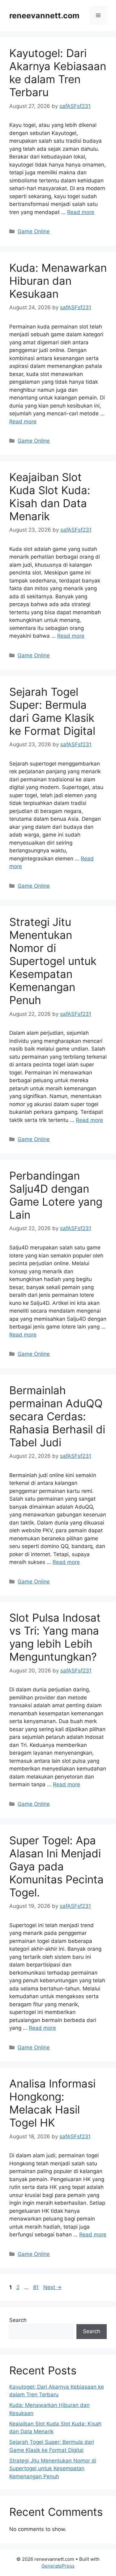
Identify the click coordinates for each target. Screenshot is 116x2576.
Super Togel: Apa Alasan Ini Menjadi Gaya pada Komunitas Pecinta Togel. (56, 1866)
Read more (81, 212)
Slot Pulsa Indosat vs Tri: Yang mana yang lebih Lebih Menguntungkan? (55, 1637)
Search (18, 2320)
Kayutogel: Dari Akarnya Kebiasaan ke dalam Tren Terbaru (58, 73)
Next (52, 2287)
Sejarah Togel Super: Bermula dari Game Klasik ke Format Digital (52, 711)
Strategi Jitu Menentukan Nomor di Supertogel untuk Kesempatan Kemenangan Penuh (53, 961)
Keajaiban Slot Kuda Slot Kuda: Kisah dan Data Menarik (50, 497)
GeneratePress (58, 2566)
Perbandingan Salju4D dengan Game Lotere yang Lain (56, 1195)
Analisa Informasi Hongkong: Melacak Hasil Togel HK (52, 2103)
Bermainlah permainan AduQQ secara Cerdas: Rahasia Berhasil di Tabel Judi (57, 1416)
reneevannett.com (44, 16)
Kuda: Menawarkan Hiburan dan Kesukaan (58, 281)
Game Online (34, 231)
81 (37, 2287)
